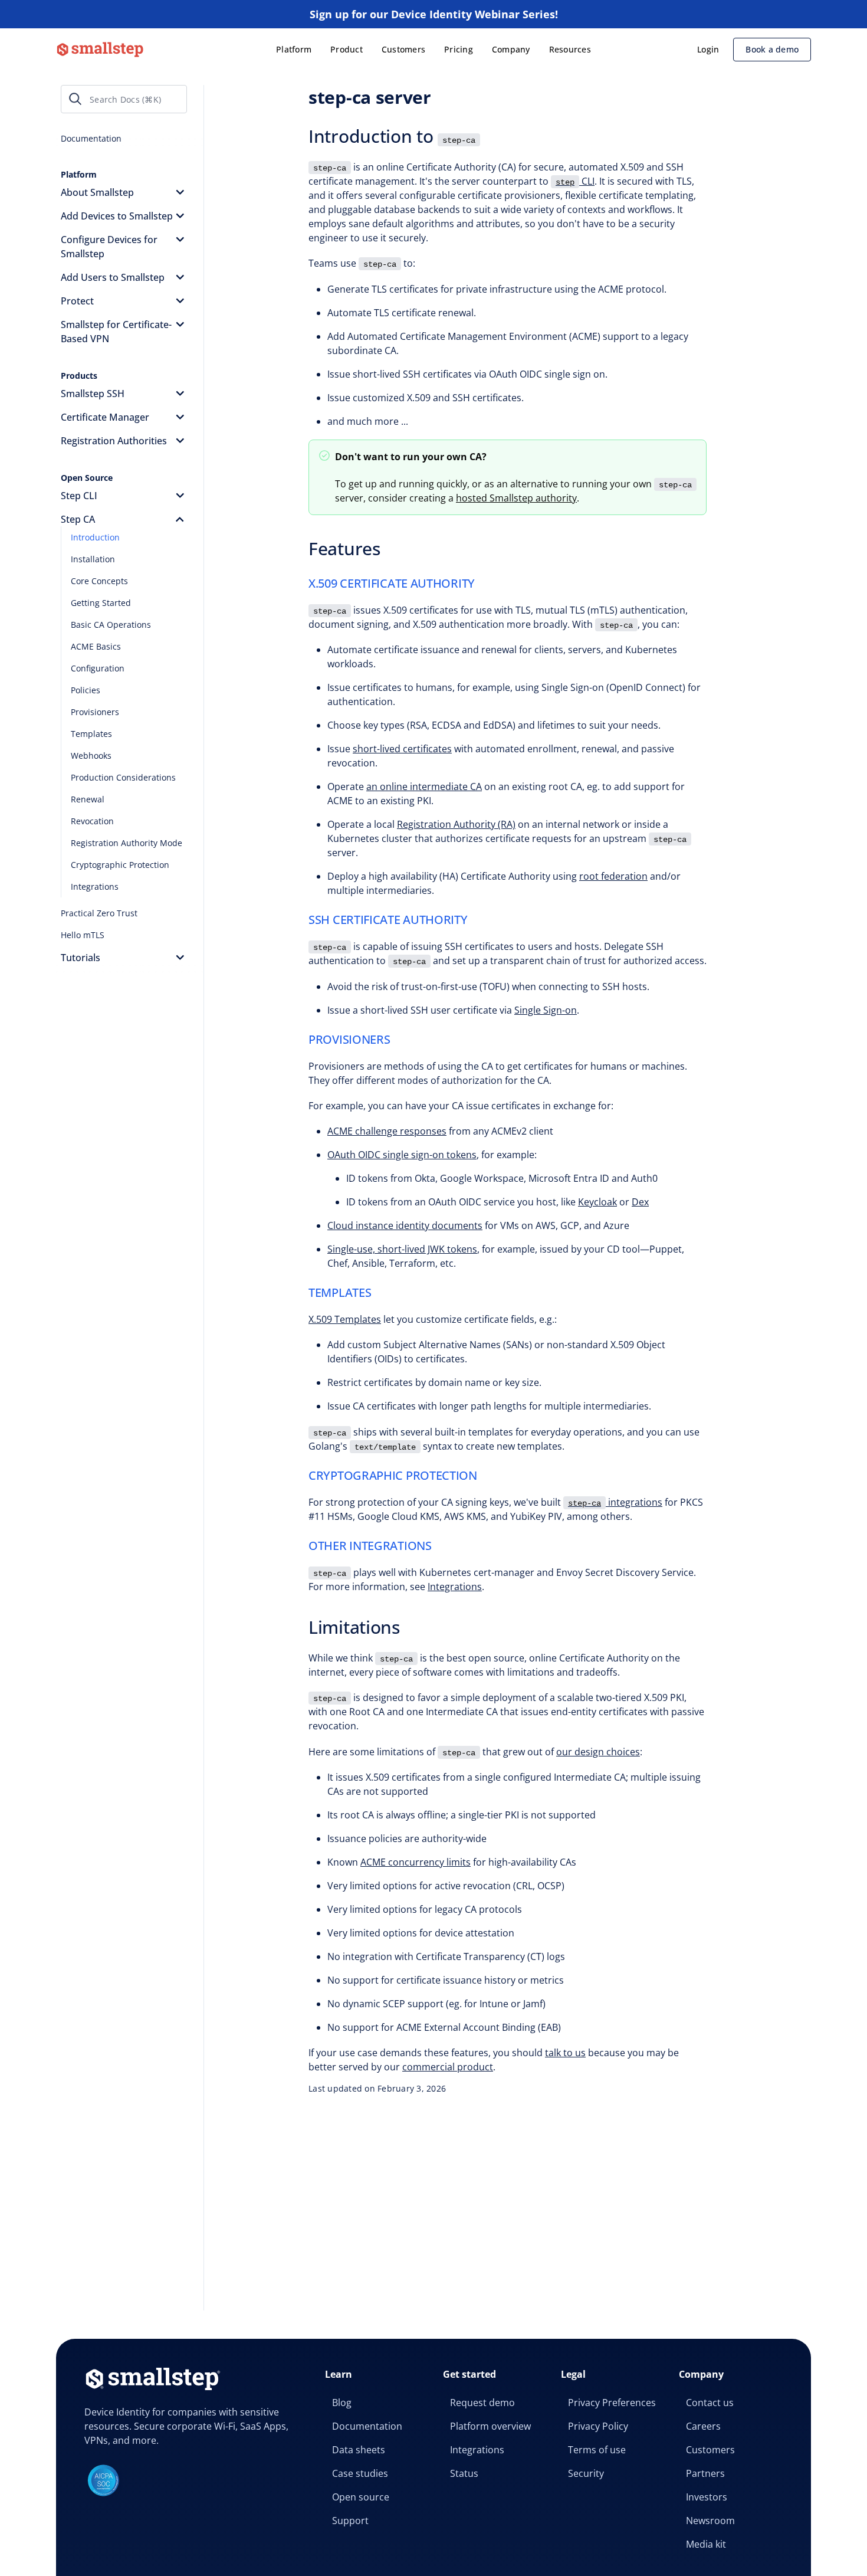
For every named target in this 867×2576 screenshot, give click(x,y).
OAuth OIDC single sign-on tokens (402, 1155)
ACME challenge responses (387, 1131)
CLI (575, 181)
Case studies (360, 2473)
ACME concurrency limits (416, 1862)
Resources (570, 49)
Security (586, 2473)
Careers (703, 2426)
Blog (342, 2403)
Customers (403, 49)
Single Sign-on (546, 1010)
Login (708, 49)
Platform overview (490, 2426)
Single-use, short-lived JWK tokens (402, 1249)
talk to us (565, 2053)
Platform (294, 49)
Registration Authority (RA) (456, 824)
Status (464, 2473)
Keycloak (597, 1202)
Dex (640, 1202)
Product (347, 49)
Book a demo (772, 49)
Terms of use (597, 2450)
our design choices (598, 1752)
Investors (707, 2497)
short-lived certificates (402, 749)
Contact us (710, 2403)
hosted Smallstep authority (516, 498)
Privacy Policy (598, 2426)
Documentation (367, 2426)
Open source (361, 2497)
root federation (613, 876)
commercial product (448, 2067)
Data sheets (359, 2450)
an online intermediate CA (424, 786)
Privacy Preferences (612, 2403)
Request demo (482, 2403)
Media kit (706, 2544)
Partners (705, 2473)
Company (511, 49)
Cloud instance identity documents (405, 1225)
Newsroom (710, 2521)
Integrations (455, 1587)
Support (350, 2521)
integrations (615, 1502)
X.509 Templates (345, 1319)
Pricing (459, 49)
